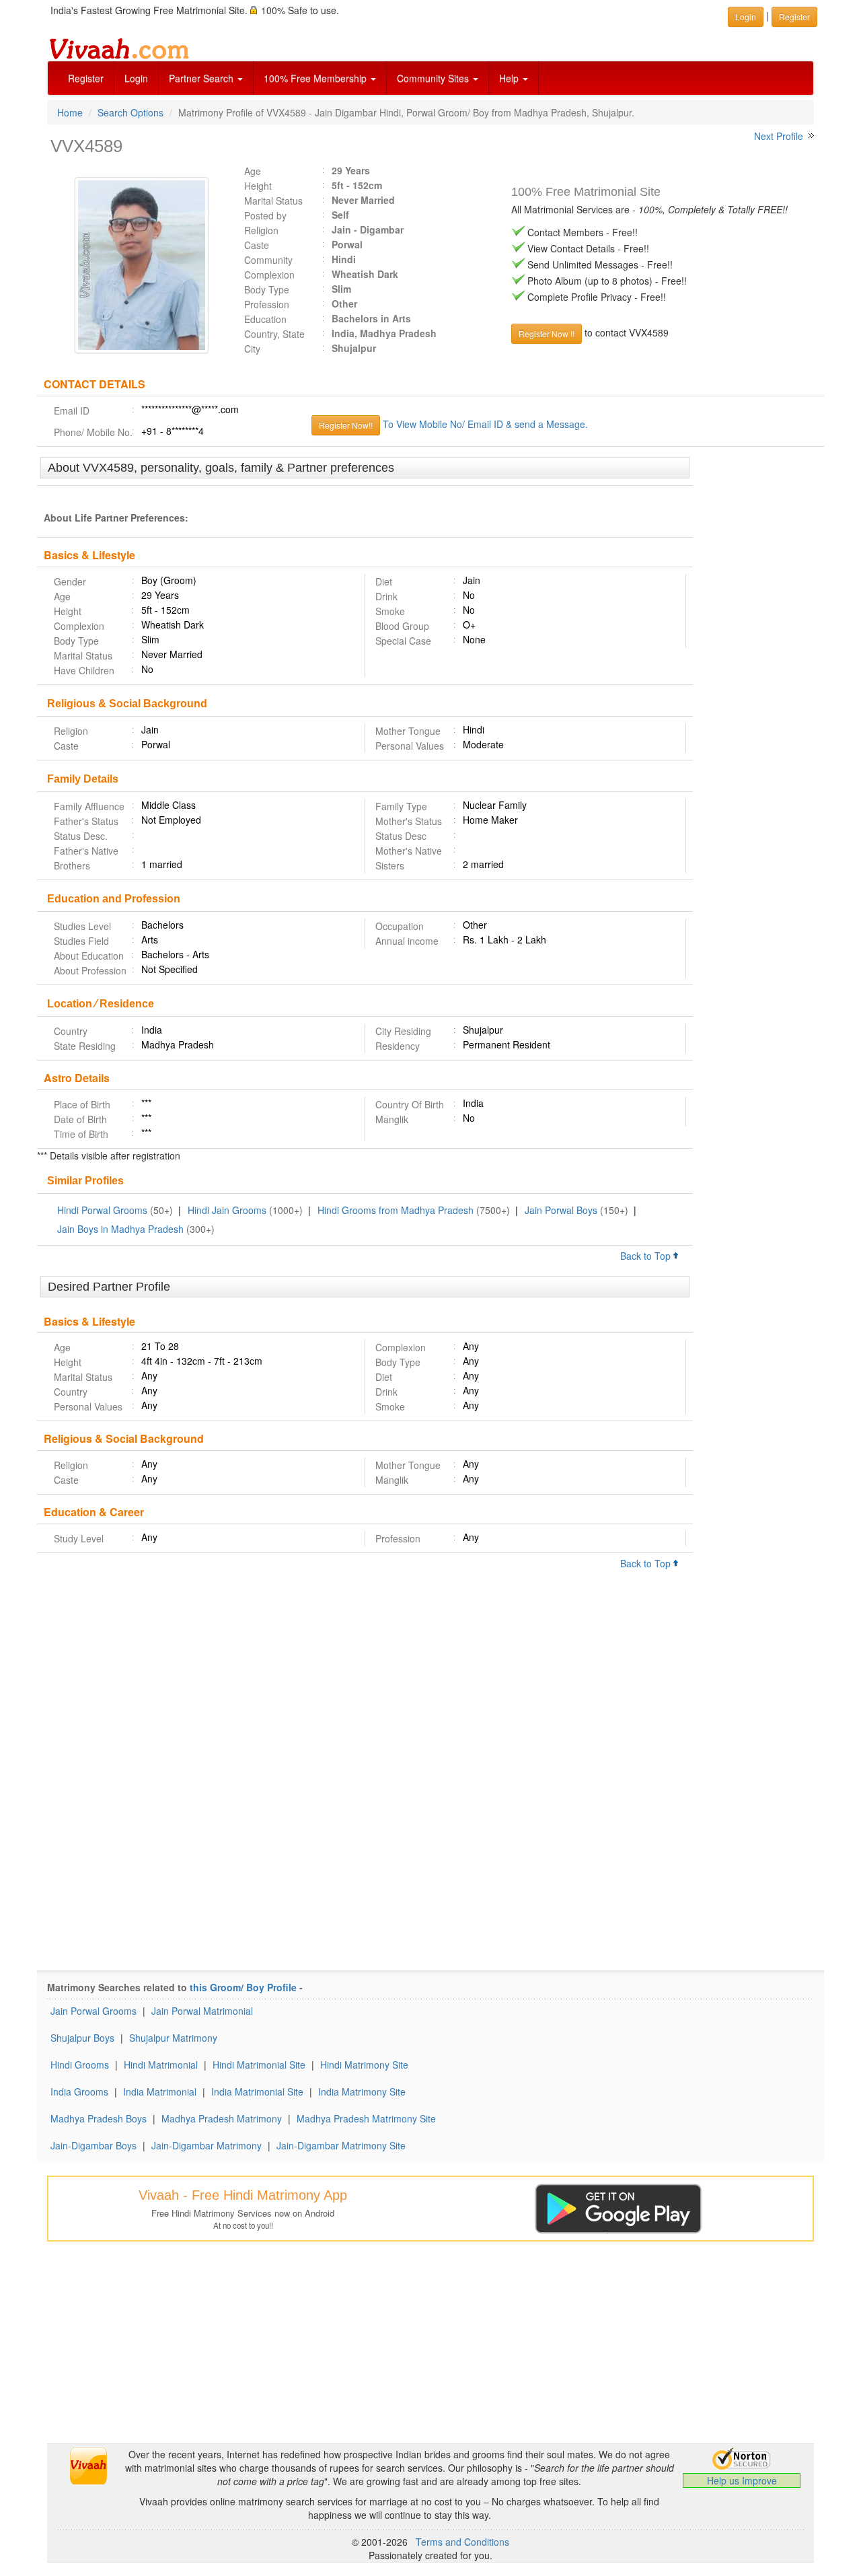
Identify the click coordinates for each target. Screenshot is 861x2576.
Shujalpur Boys (82, 2038)
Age (253, 171)
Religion (261, 230)
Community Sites (434, 78)
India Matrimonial (160, 2091)
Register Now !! (547, 333)
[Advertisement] (758, 664)
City (252, 349)
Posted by (265, 215)
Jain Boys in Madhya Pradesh (120, 1229)
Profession (267, 304)
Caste (257, 245)
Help (510, 78)
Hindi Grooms (80, 2065)
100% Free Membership (316, 78)
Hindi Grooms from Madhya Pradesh (396, 1210)
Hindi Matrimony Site (364, 2065)
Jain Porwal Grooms (93, 2011)
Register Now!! (346, 425)
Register (86, 78)
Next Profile (779, 136)
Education (265, 319)
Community (268, 260)
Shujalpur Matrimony (173, 2038)
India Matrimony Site (362, 2091)
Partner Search (202, 78)
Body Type (267, 289)
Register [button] (794, 16)
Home (70, 112)
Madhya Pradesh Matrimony (222, 2118)
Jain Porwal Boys (561, 1210)
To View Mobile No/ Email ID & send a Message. (485, 424)
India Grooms (79, 2091)
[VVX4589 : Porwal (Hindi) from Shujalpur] (135, 265)
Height (258, 186)
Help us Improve (742, 2480)
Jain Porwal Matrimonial (202, 2011)
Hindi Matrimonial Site (259, 2065)
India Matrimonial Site (257, 2091)
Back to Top (647, 1256)
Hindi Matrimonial (161, 2065)
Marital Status (273, 201)
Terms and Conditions (462, 2542)
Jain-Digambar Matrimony (207, 2145)
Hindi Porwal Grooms (102, 1210)
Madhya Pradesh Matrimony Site (366, 2118)
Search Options (130, 112)
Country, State (274, 334)
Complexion (269, 275)
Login (136, 78)
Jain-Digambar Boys (93, 2145)
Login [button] (746, 16)
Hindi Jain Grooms (227, 1210)
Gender (70, 581)
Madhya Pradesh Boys (99, 2118)
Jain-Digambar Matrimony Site (341, 2145)
